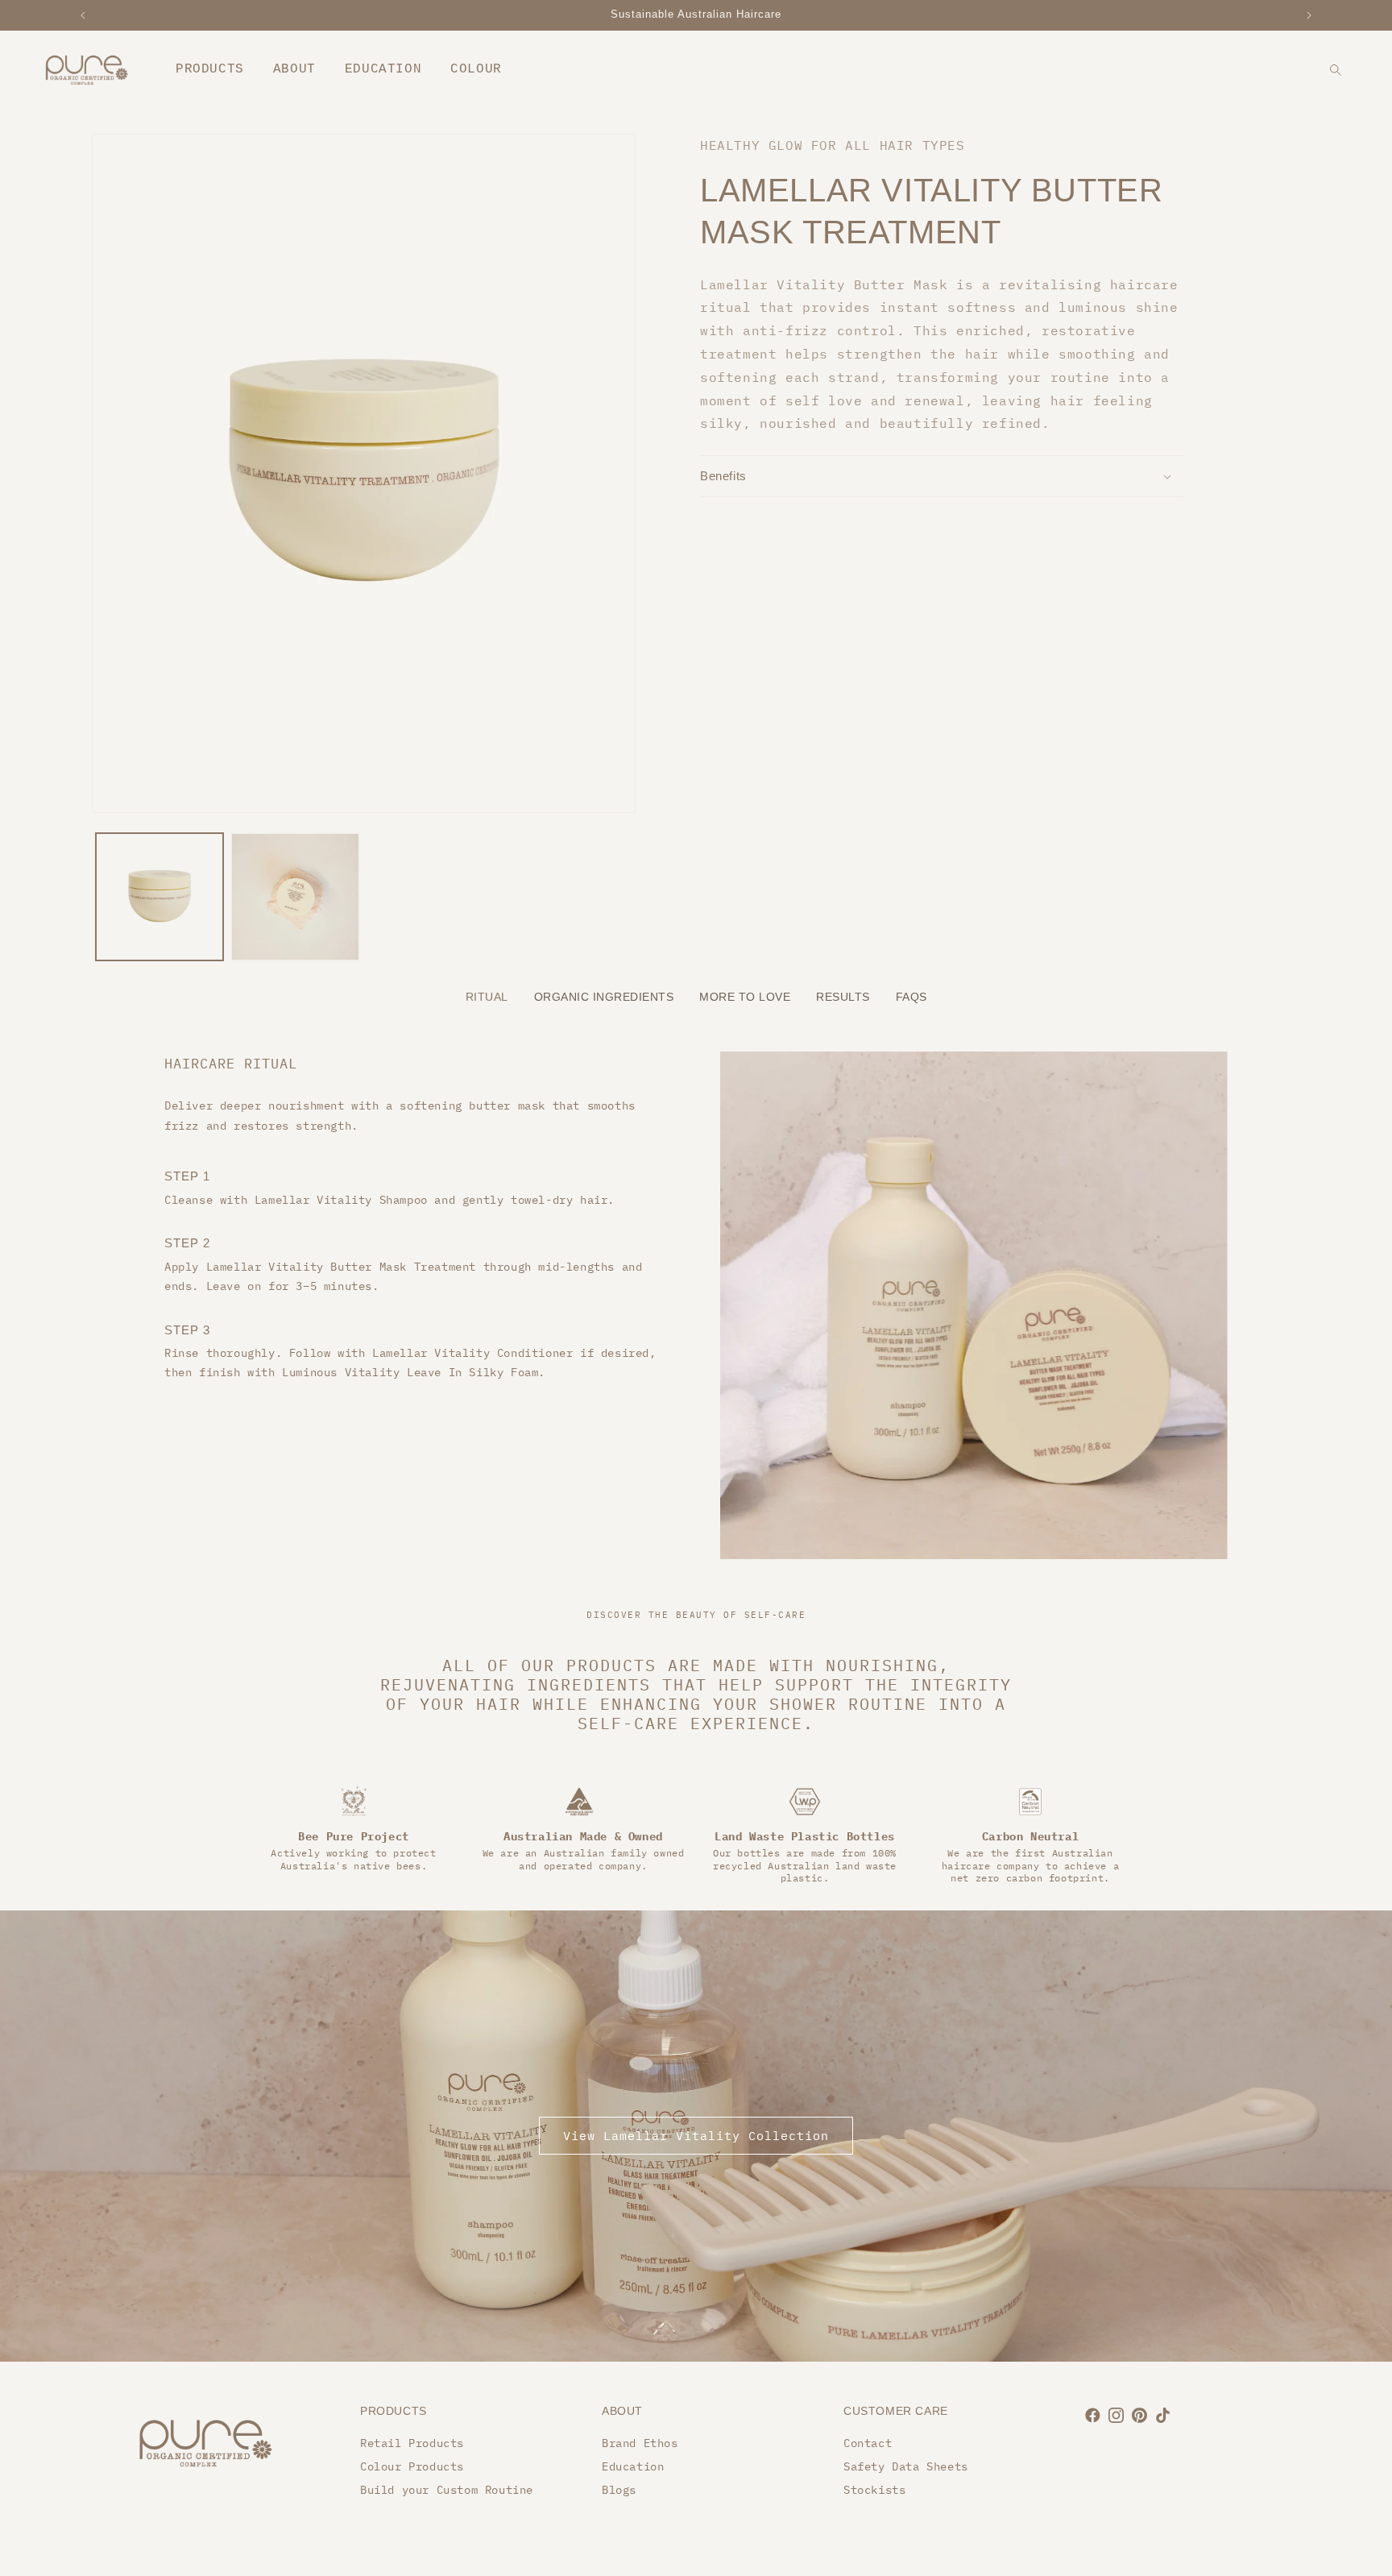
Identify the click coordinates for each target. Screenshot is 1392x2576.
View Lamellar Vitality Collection (696, 2136)
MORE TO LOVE (745, 997)
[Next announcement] (1309, 15)
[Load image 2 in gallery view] (295, 897)
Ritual (487, 997)
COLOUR (476, 69)
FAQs (911, 997)
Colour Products (412, 2466)
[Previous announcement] (83, 15)
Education (633, 2466)
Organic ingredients (604, 997)
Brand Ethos (640, 2443)
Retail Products (412, 2443)
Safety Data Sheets (906, 2466)
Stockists (874, 2490)
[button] (942, 476)
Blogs (619, 2490)
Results (843, 997)
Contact (868, 2443)
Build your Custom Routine (447, 2490)
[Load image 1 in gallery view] (159, 897)
